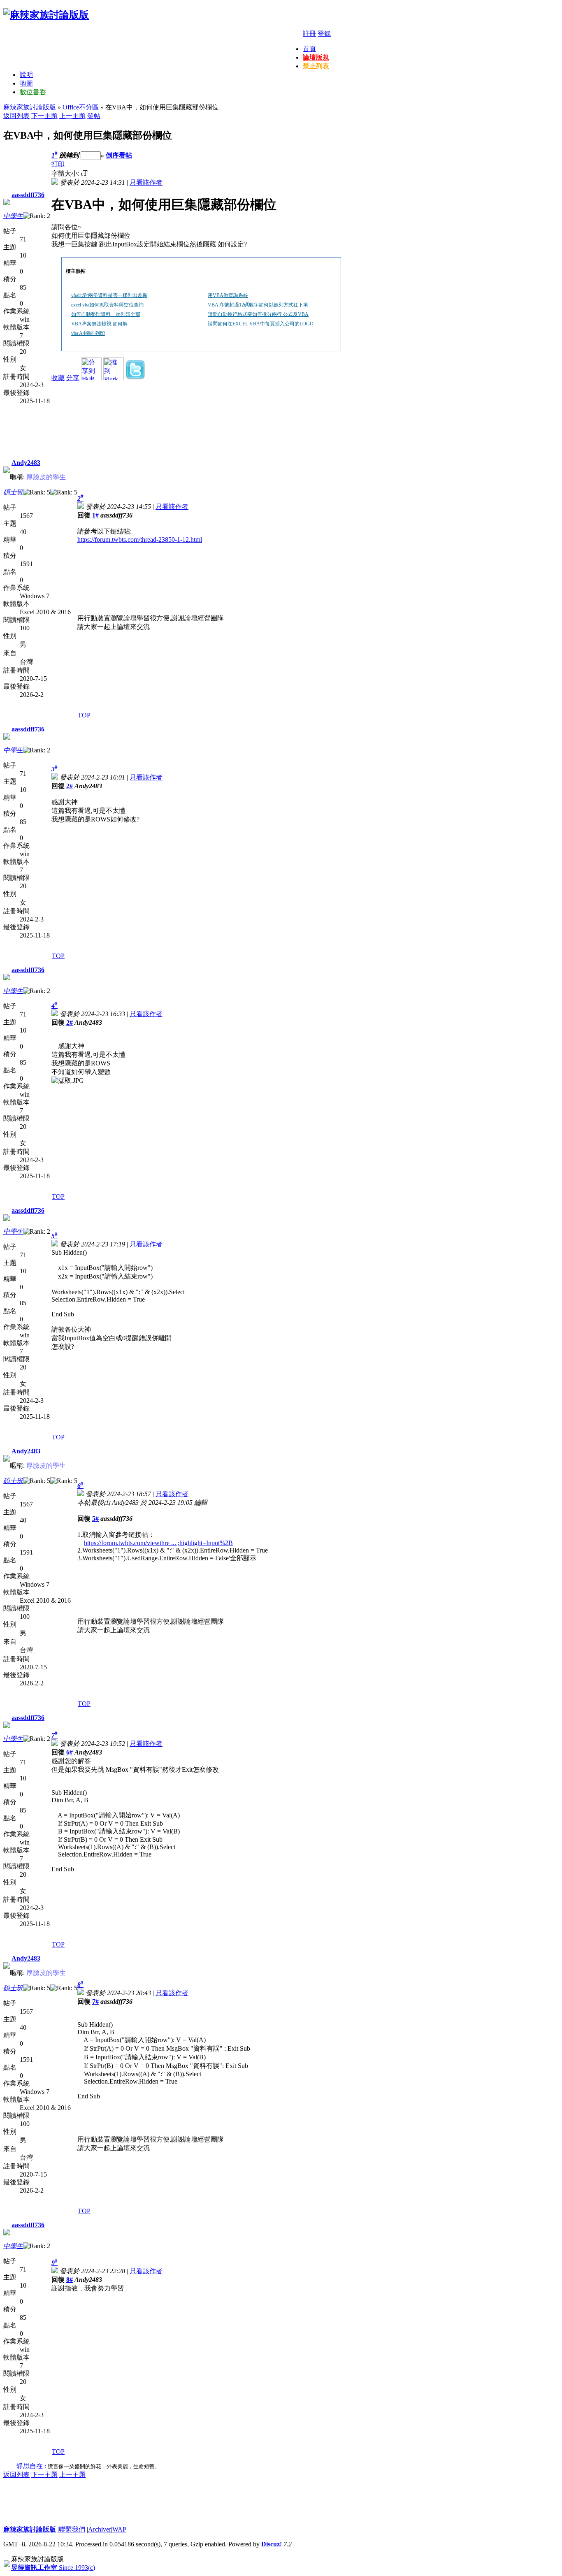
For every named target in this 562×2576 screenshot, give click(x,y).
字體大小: (66, 173)
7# (95, 2002)
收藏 (58, 378)
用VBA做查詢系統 (228, 295)
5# (95, 1519)
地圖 (26, 83)
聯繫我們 (72, 2529)
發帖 (94, 116)
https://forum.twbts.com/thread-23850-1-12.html (140, 540)
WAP (119, 2529)
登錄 (324, 34)
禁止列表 (316, 66)
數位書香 (33, 92)
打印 (58, 164)
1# (95, 515)
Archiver (100, 2529)
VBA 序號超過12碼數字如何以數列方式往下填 (258, 305)
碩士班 (13, 492)
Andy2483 (26, 463)
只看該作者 (146, 182)
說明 (26, 75)
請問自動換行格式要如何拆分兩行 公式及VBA (258, 314)
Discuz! (272, 2544)
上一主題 (72, 116)
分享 (73, 378)
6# (70, 1752)
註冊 (309, 34)
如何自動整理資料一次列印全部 (106, 314)
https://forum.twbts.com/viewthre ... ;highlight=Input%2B (158, 1543)
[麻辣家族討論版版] (46, 15)
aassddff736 (28, 195)
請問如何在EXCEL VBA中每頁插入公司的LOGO (261, 324)
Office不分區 (81, 107)
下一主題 (44, 116)
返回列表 (16, 116)
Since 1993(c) (53, 2568)
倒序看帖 (119, 155)
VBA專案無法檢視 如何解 (99, 324)
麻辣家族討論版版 (30, 107)
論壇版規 (316, 57)
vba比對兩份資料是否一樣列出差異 (109, 295)
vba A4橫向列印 (88, 333)
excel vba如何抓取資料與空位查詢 (107, 305)
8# (70, 2280)
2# (70, 786)
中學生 (13, 216)
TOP (84, 715)
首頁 (309, 49)
